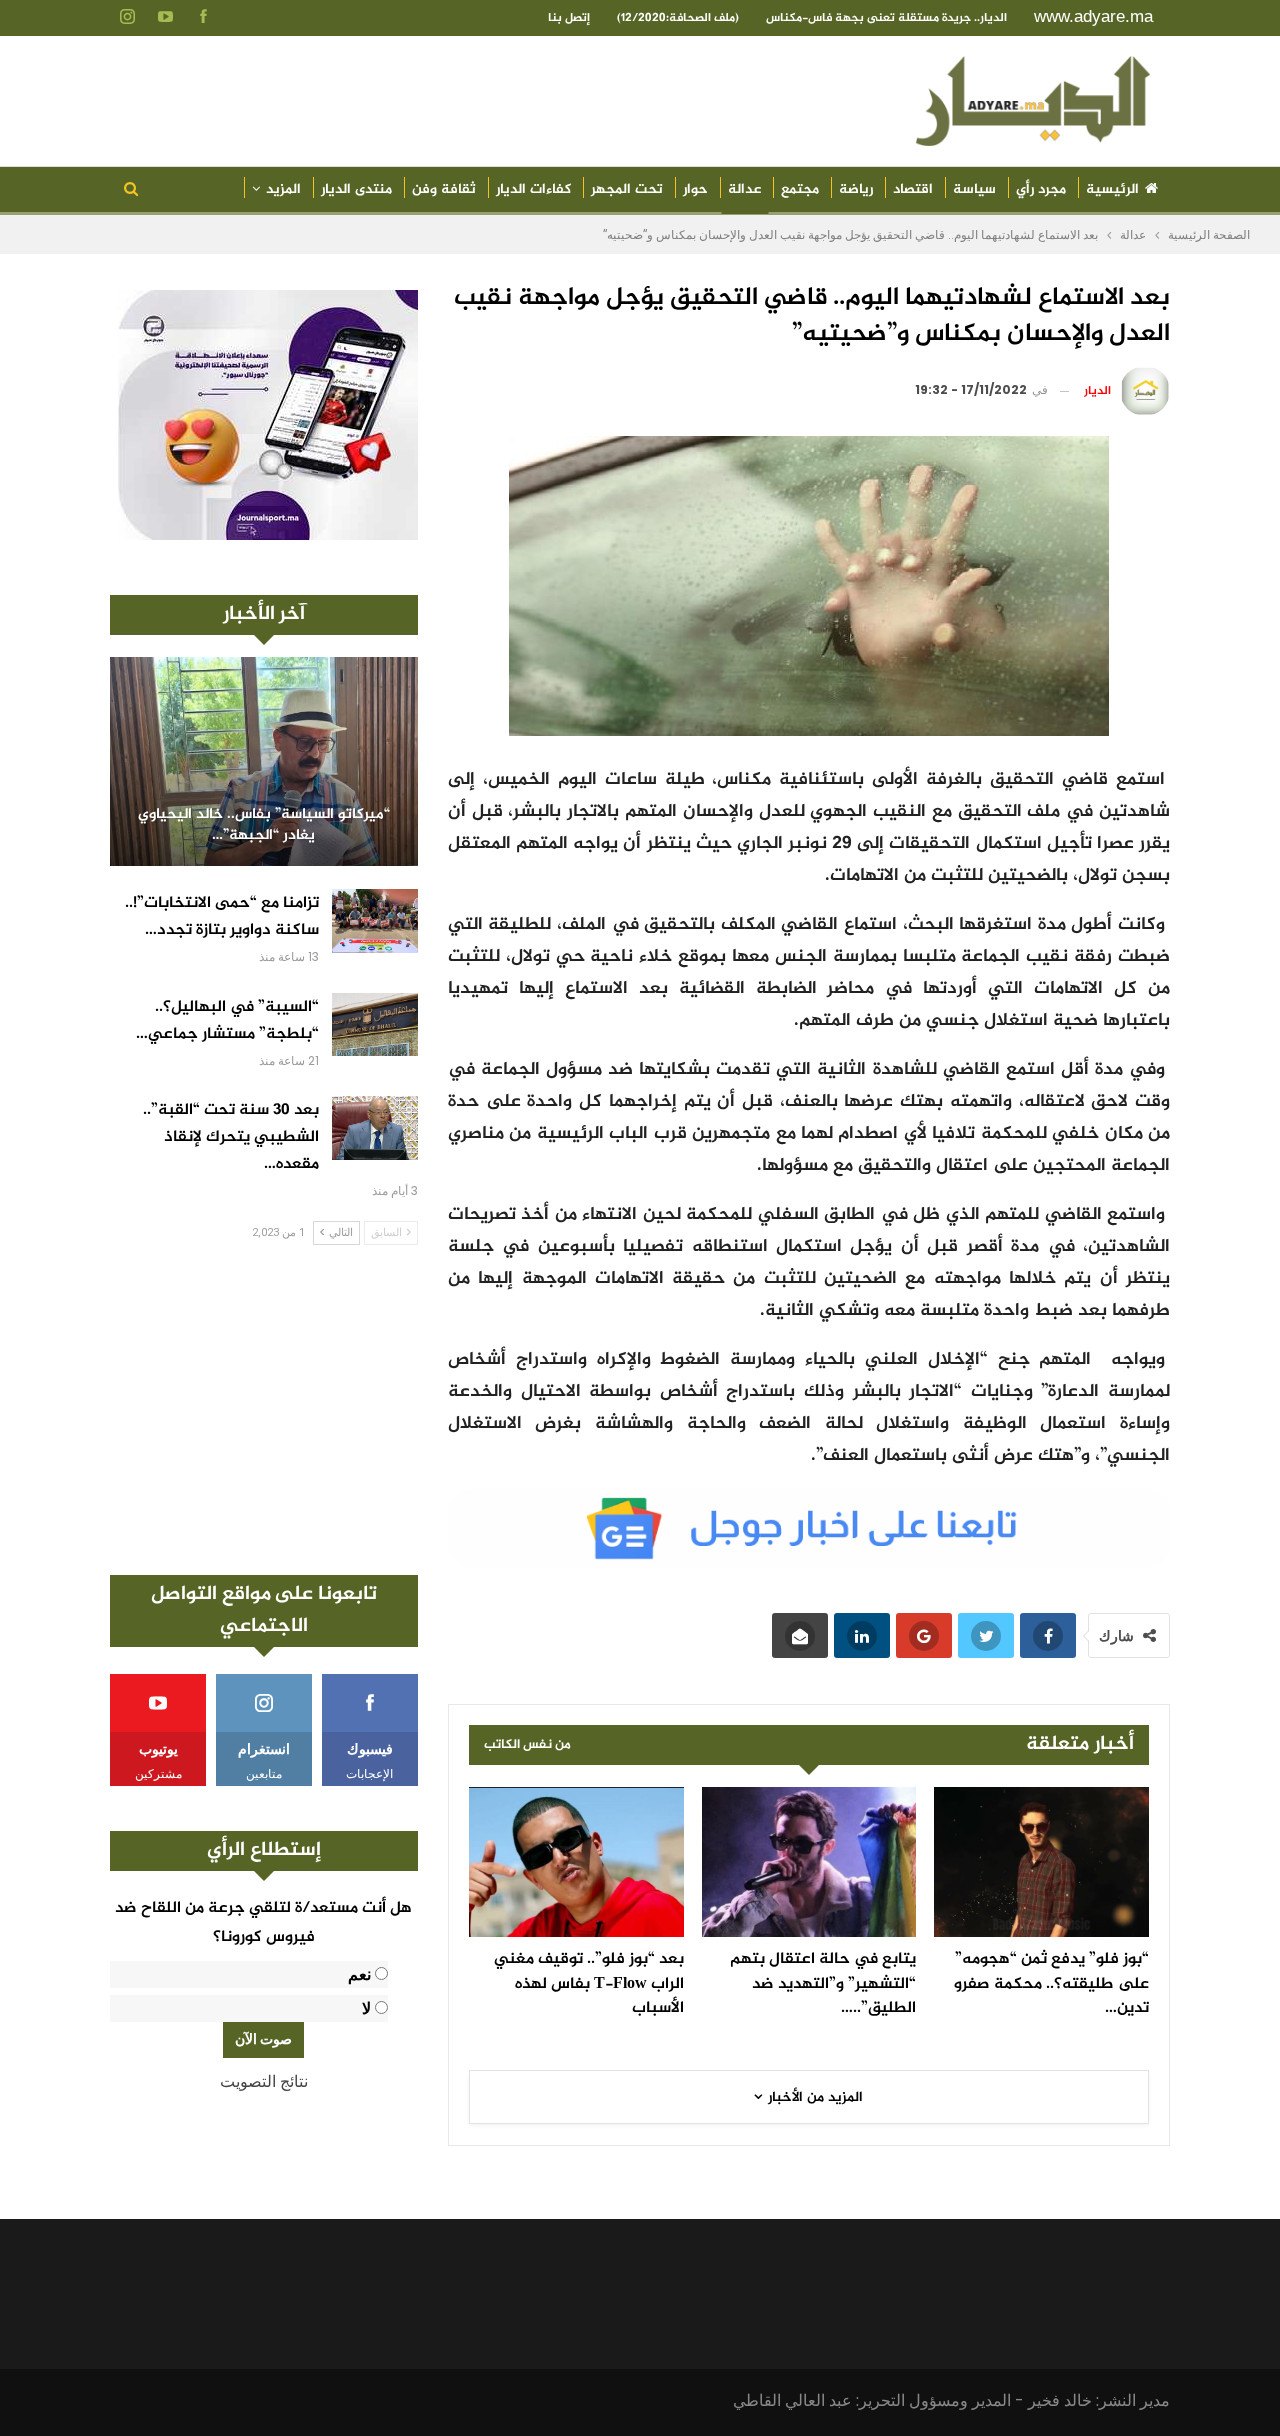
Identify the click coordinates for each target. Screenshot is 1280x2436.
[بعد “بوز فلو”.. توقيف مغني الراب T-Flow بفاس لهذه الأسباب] (576, 1862)
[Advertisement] (264, 1410)
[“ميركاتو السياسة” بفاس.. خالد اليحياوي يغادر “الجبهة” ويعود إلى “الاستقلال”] (264, 761)
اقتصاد (913, 189)
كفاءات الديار (533, 189)
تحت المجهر (627, 189)
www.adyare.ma (1093, 16)
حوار (695, 189)
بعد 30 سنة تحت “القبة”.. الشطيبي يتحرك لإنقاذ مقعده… (231, 1137)
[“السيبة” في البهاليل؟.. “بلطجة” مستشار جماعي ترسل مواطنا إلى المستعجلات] (375, 1025)
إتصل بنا (569, 18)
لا (366, 2008)
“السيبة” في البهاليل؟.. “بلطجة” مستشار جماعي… (227, 1021)
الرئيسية (1112, 189)
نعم (359, 1974)
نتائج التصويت (264, 2081)
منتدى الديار (356, 189)
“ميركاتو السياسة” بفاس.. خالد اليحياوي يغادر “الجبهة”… (264, 825)
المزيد (283, 189)
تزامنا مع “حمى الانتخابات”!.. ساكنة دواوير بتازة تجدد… (222, 917)
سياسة (974, 189)
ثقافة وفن (444, 189)
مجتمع (800, 189)
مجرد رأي (1041, 189)
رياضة (856, 189)
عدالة (744, 189)
